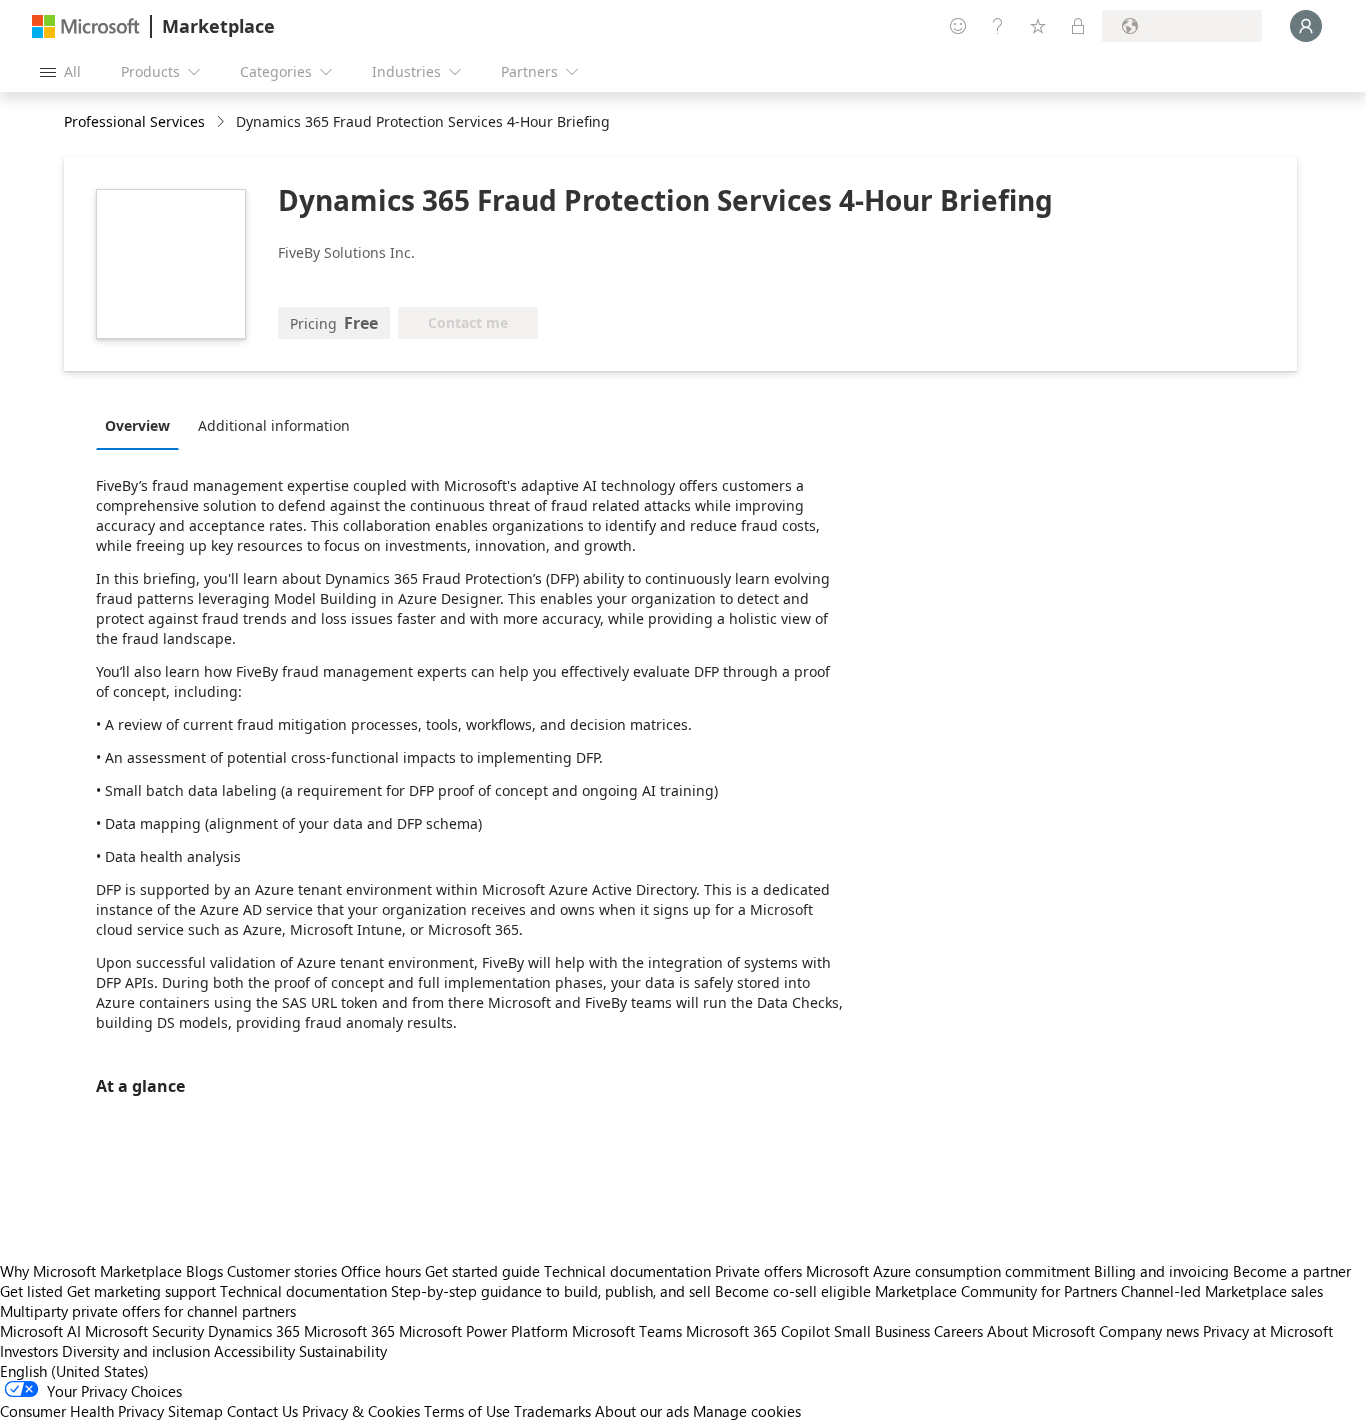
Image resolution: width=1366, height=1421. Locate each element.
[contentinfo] (222, 122)
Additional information (274, 425)
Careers (958, 1331)
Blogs (204, 1271)
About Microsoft (1041, 1331)
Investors (29, 1351)
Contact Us (262, 1411)
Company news (1149, 1331)
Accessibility (254, 1351)
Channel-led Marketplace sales (1222, 1291)
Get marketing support (141, 1291)
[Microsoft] (86, 26)
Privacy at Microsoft (1268, 1331)
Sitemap (195, 1411)
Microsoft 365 (349, 1331)
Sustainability (343, 1351)
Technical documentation (627, 1271)
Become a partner (1292, 1271)
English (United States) (74, 1371)
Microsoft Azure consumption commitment (950, 1271)
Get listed (31, 1291)
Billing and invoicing (1161, 1271)
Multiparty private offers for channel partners (148, 1311)
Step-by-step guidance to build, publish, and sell (551, 1291)
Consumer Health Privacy (82, 1411)
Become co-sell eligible (793, 1291)
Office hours (381, 1271)
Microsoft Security (144, 1331)
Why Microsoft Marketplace (91, 1271)
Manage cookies (747, 1411)
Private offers (758, 1271)
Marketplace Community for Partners (996, 1291)
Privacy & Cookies (361, 1411)
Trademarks (552, 1411)
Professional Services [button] (134, 121)
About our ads (642, 1411)
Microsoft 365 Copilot (758, 1331)
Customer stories (282, 1271)
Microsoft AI (40, 1331)
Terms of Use (467, 1411)
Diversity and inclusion (136, 1351)
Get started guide (482, 1271)
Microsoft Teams (627, 1331)
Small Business (882, 1331)
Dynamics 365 (254, 1331)
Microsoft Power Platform (483, 1331)
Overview (137, 425)
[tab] (142, 425)
